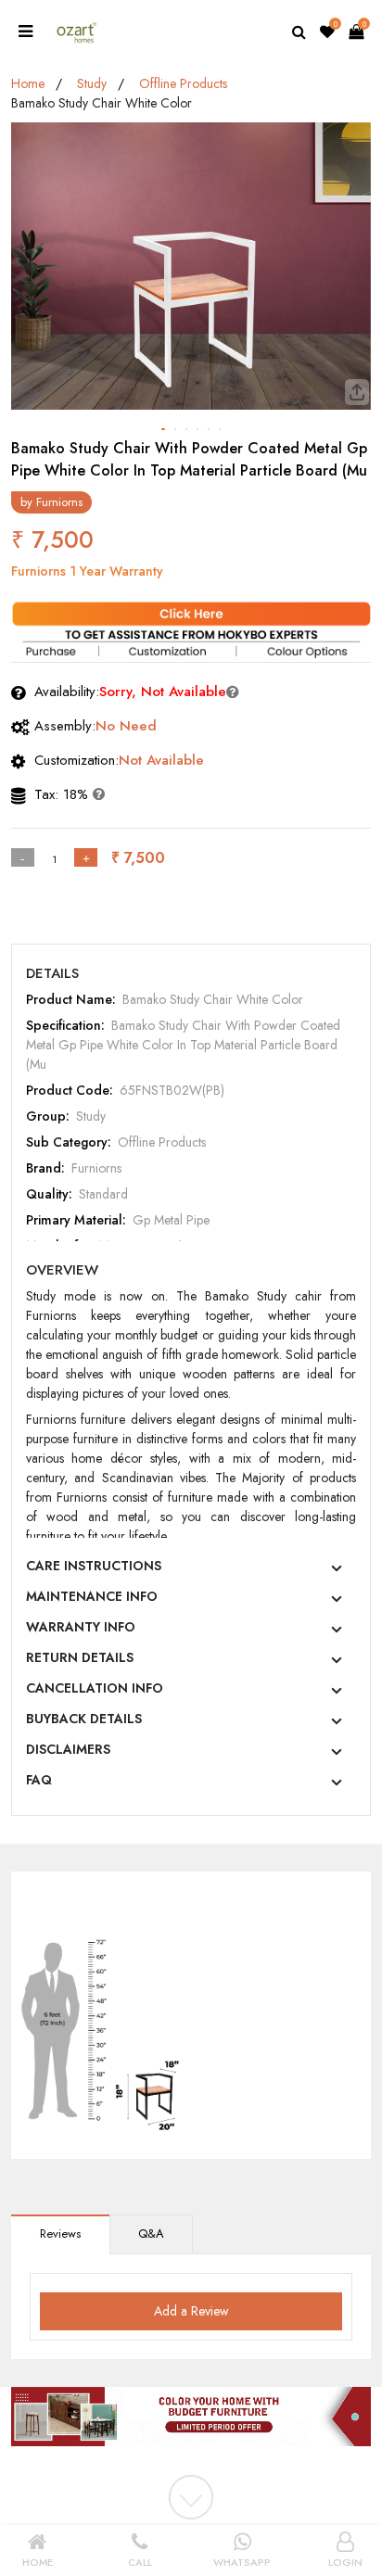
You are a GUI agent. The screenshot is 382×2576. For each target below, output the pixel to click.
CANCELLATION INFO (95, 1688)
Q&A (151, 2233)
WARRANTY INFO (81, 1627)
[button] (163, 429)
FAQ (39, 1780)
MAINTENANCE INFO (92, 1596)
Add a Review (191, 2311)
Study (92, 83)
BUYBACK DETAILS (84, 1719)
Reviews (60, 2233)
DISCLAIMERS (68, 1749)
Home (28, 83)
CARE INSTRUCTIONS (94, 1566)
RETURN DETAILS (80, 1657)
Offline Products (183, 83)
